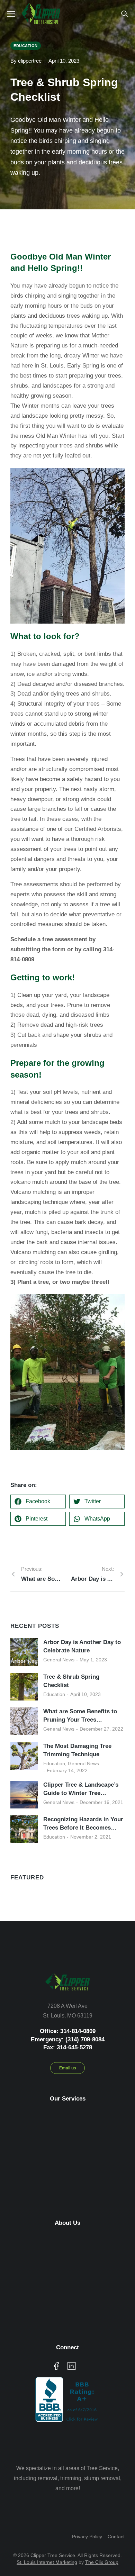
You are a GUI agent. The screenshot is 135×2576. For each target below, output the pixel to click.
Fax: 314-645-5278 (68, 2047)
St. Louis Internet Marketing (47, 2562)
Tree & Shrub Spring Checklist (71, 1681)
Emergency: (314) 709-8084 (68, 2039)
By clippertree (26, 61)
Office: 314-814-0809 (68, 2031)
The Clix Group (102, 2562)
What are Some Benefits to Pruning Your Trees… (80, 1716)
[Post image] (24, 1652)
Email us (68, 2068)
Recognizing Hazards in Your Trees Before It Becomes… (83, 1824)
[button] (38, 1502)
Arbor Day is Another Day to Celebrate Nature (82, 1646)
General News (59, 1660)
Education (54, 1694)
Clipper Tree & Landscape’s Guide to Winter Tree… (81, 1789)
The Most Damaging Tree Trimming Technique (77, 1750)
